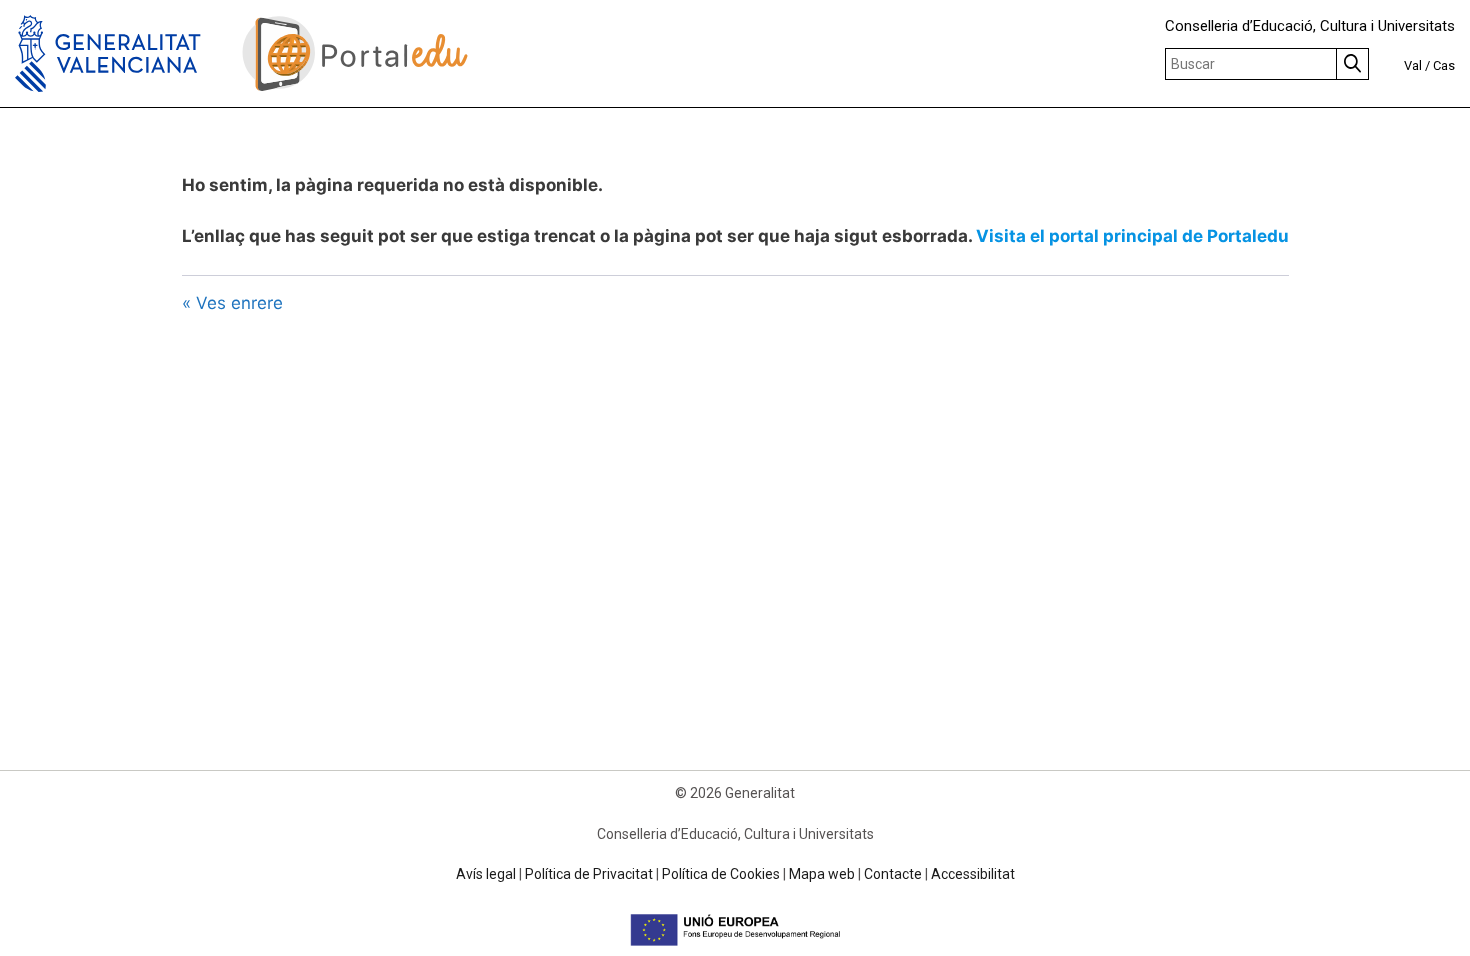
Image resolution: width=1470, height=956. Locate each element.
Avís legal (486, 874)
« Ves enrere (232, 303)
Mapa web (822, 874)
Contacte (893, 874)
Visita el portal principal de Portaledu (1132, 236)
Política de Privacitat (589, 874)
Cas (1444, 65)
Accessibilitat (973, 874)
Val (1413, 65)
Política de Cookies (721, 874)
